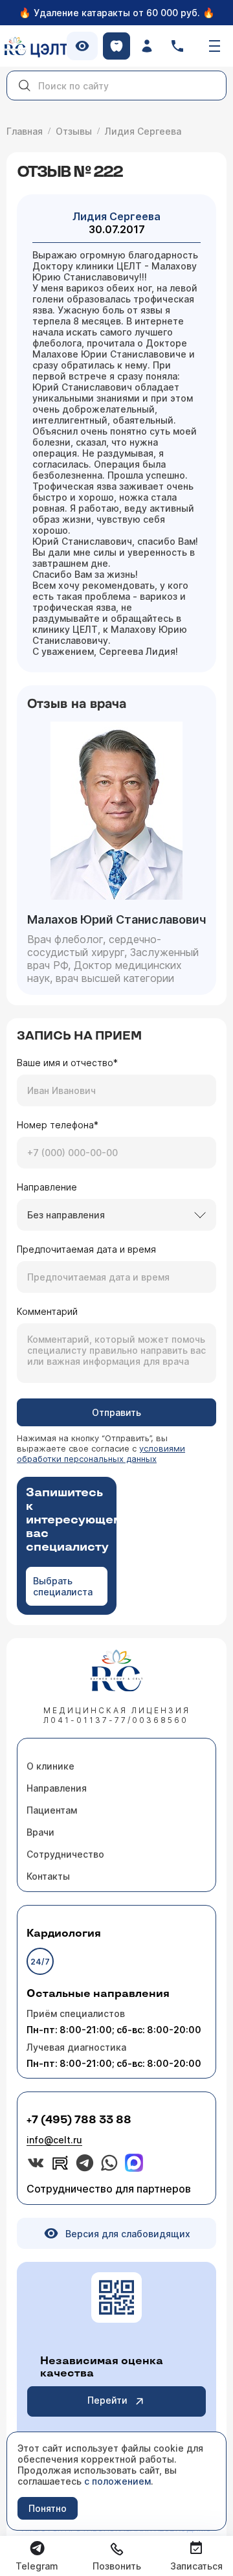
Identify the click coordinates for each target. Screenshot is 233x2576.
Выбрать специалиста (63, 1586)
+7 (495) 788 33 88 (79, 2120)
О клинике (50, 1766)
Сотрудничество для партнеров (109, 2189)
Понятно (48, 2508)
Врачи (40, 1832)
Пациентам (52, 1810)
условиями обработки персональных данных (101, 1453)
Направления (57, 1788)
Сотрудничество (65, 1854)
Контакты (48, 1876)
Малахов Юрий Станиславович (116, 919)
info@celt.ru (54, 2140)
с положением (117, 2481)
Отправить (116, 1412)
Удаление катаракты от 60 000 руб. (117, 13)
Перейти (107, 2400)
